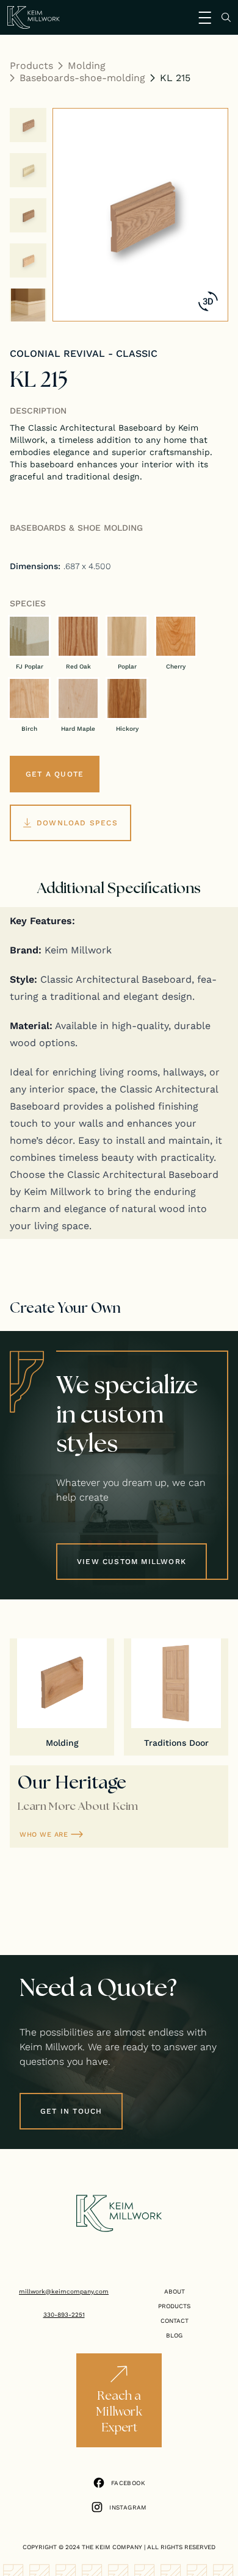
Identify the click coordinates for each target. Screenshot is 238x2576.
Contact (175, 2320)
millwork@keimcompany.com (64, 2291)
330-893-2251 (64, 2314)
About (175, 2291)
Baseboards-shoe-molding (82, 77)
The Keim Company (112, 2547)
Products (31, 65)
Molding (87, 65)
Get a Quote (55, 774)
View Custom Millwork (132, 1561)
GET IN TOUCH (71, 2111)
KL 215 (175, 77)
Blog (174, 2335)
